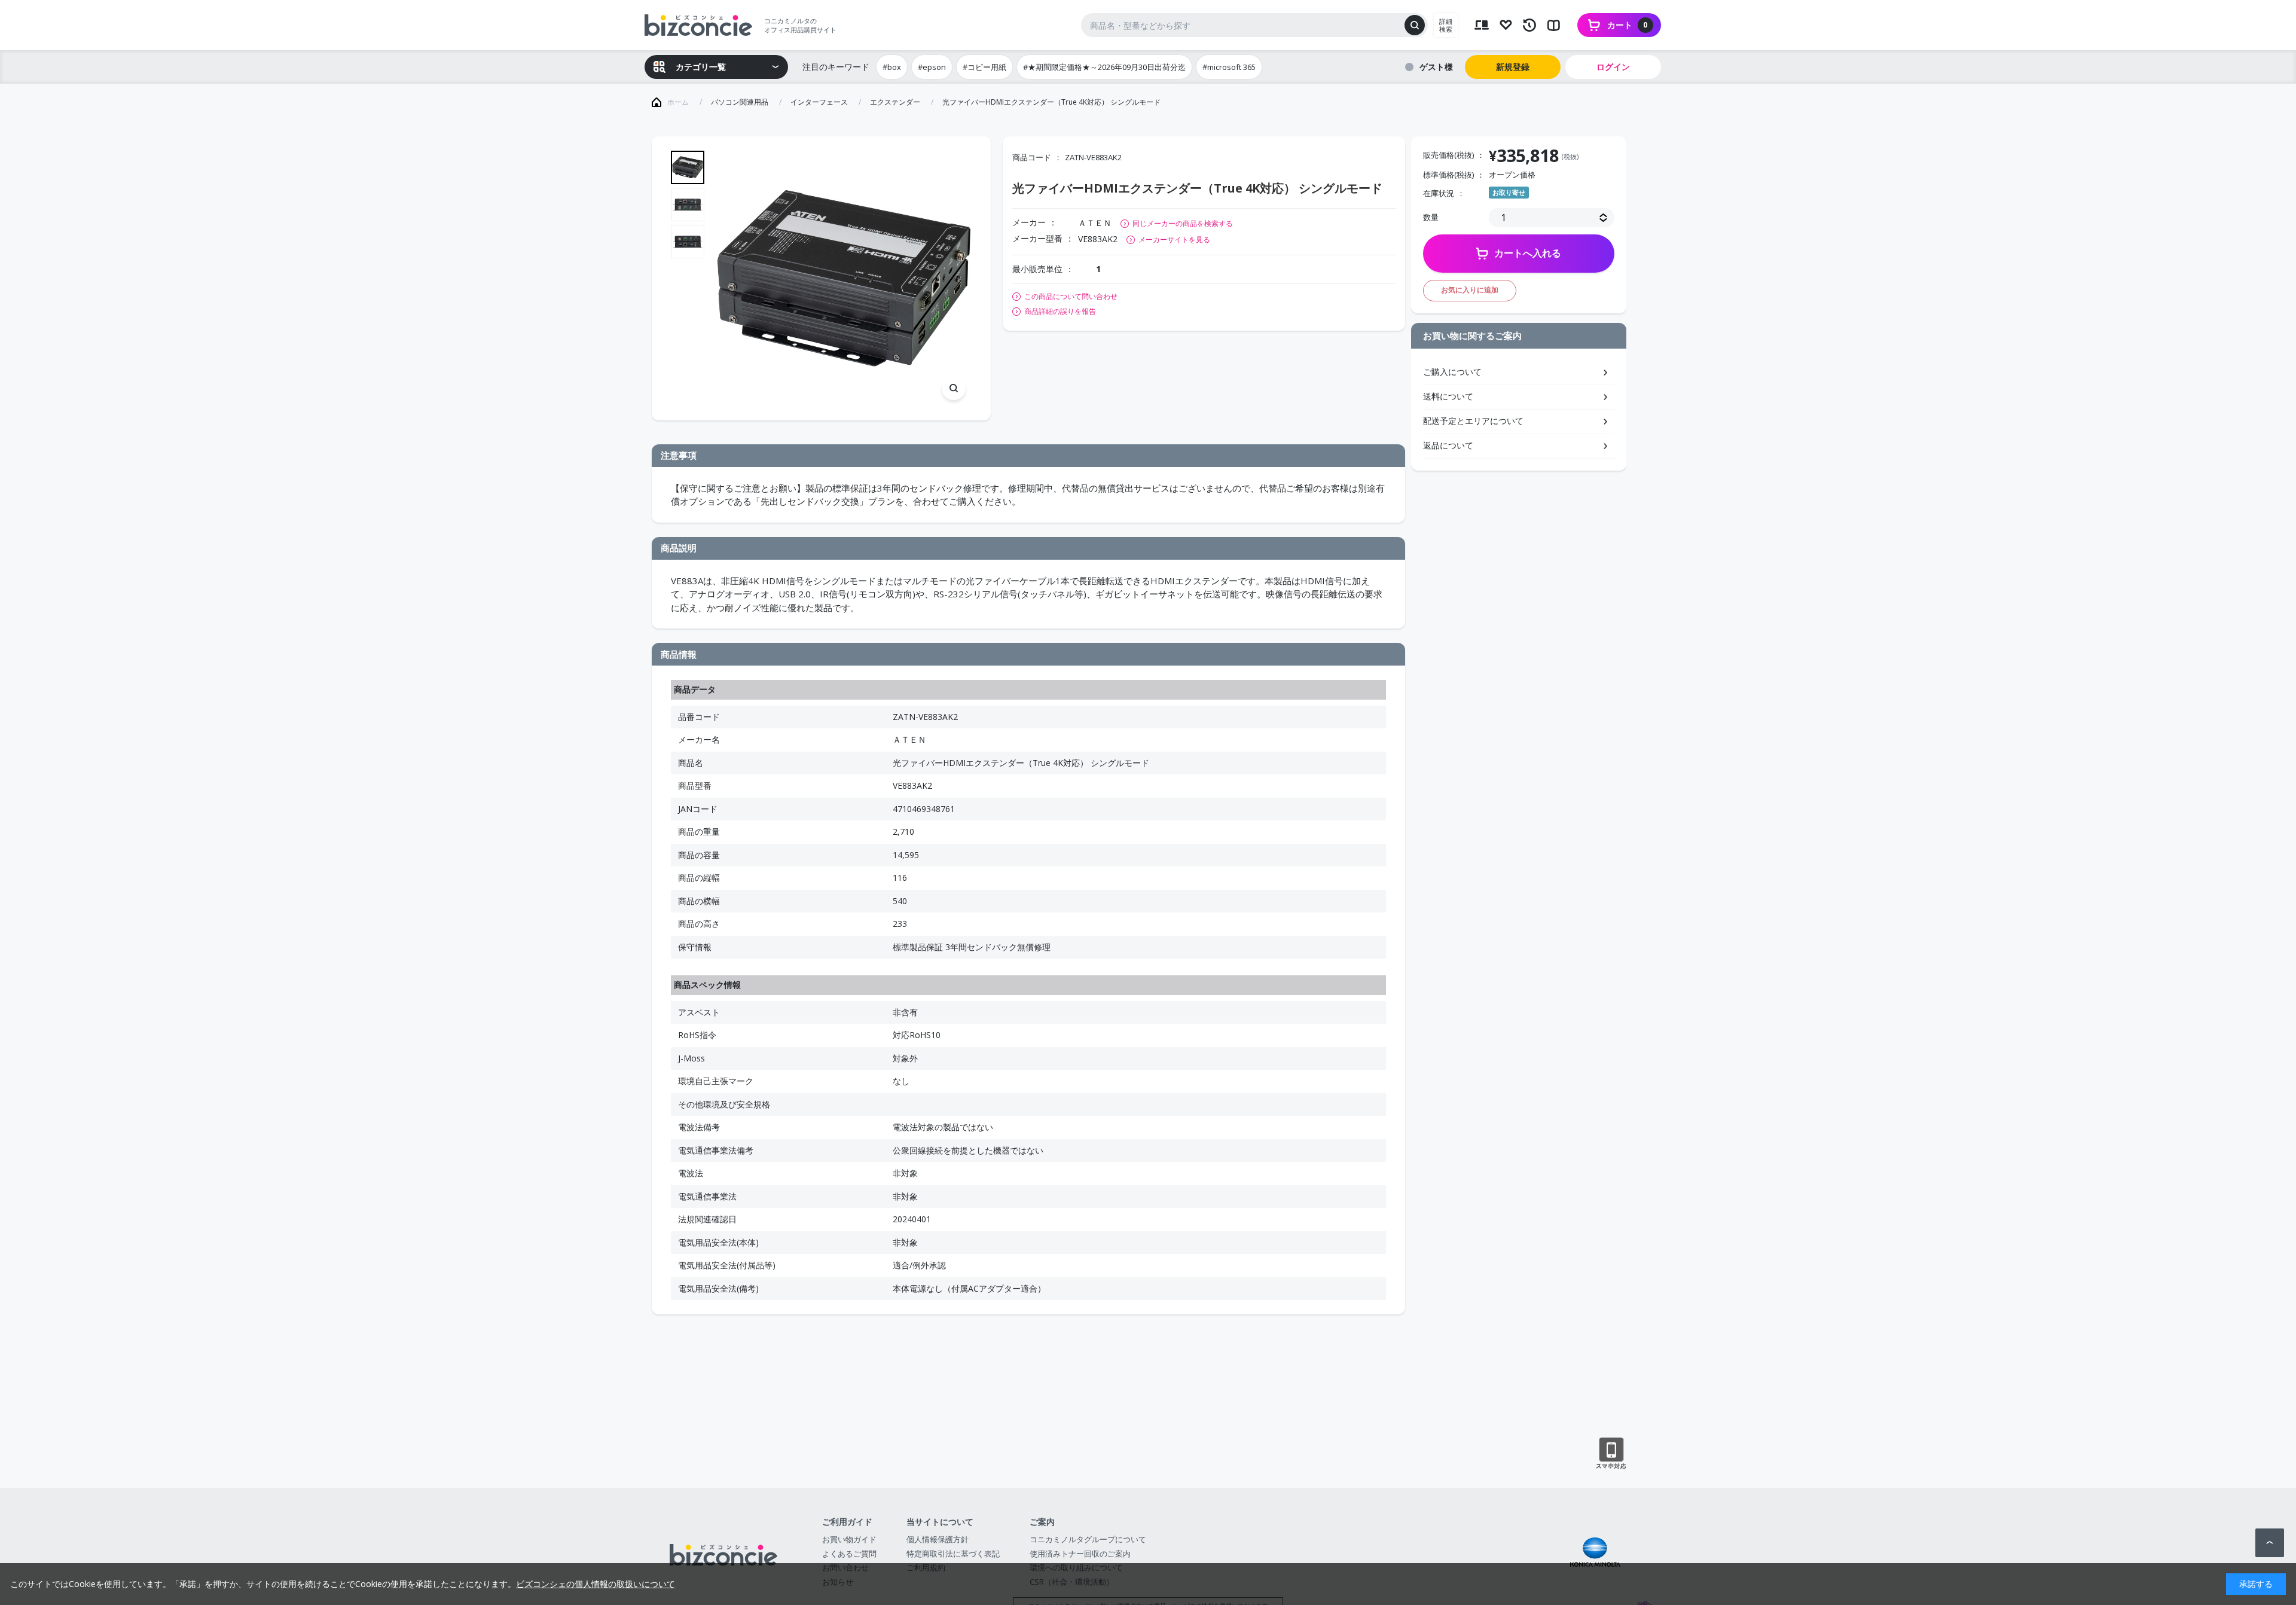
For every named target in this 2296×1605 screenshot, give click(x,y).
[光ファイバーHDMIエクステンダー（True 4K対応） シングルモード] (844, 278)
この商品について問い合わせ (1071, 297)
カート (1628, 25)
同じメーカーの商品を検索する (1183, 223)
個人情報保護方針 (938, 1539)
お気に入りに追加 (1470, 290)
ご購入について (1452, 372)
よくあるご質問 (849, 1554)
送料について (1448, 396)
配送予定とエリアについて (1473, 421)
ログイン (1613, 67)
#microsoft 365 (1229, 67)
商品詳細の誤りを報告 (1060, 312)
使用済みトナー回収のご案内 (1080, 1554)
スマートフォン (1611, 1454)
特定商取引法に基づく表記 (953, 1554)
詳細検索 (1446, 25)
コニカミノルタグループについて (1088, 1539)
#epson (932, 67)
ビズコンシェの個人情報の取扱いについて (596, 1584)
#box (892, 67)
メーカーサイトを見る (1174, 239)
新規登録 (1513, 67)
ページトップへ (2270, 1543)
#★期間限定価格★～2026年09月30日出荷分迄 (1104, 67)
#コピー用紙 (984, 67)
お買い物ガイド (849, 1539)
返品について (1448, 445)
